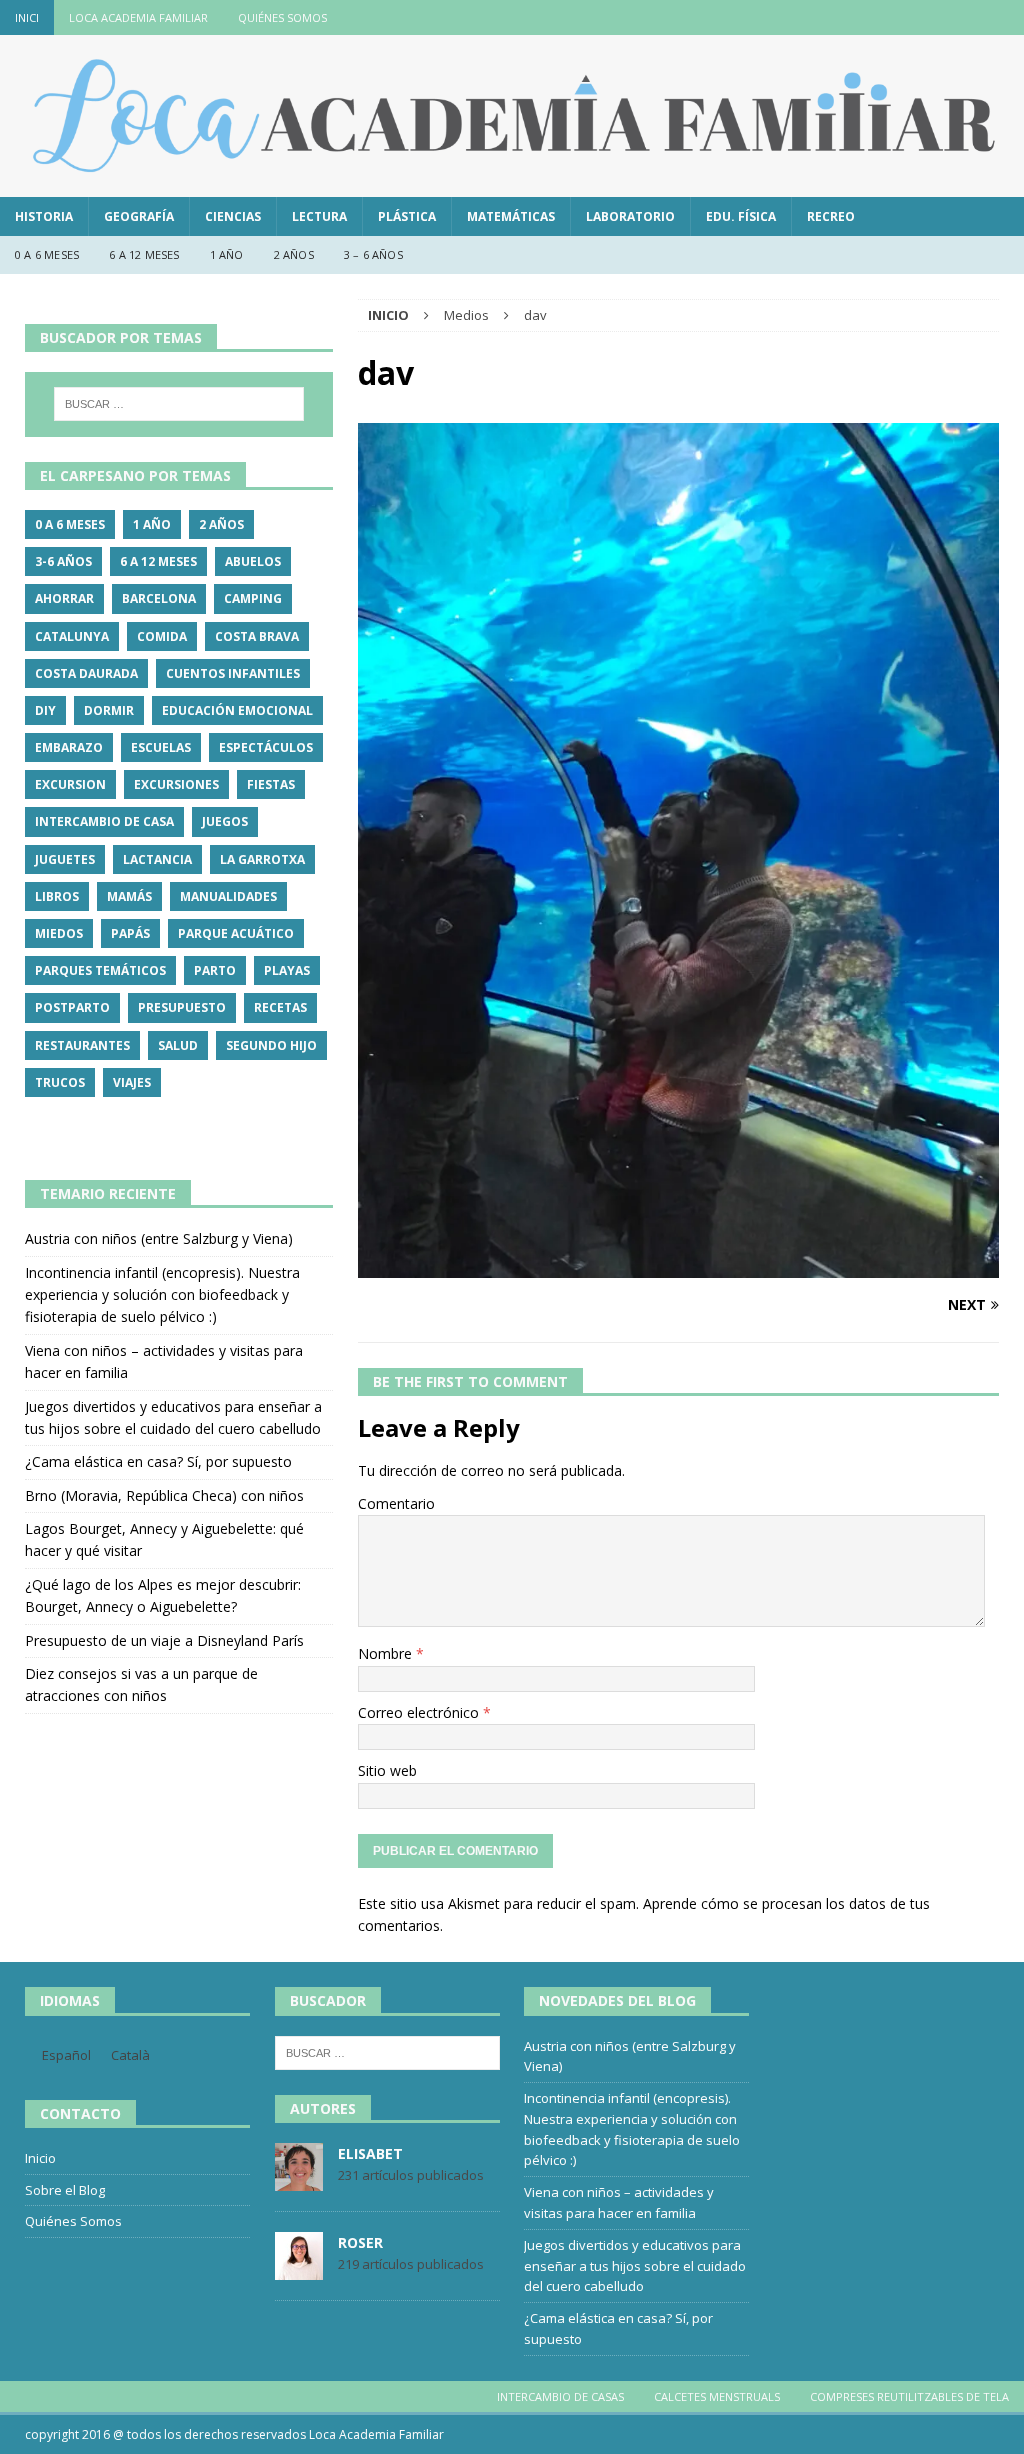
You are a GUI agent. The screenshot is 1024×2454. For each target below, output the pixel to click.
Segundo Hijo (271, 1045)
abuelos (253, 561)
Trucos (60, 1082)
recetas (280, 1007)
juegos (225, 821)
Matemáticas (511, 216)
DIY (45, 710)
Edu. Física (741, 216)
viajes (132, 1082)
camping (253, 598)
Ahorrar (64, 598)
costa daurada (86, 673)
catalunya (72, 636)
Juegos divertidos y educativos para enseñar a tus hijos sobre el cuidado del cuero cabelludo (635, 2266)
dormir (109, 710)
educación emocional (237, 710)
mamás (129, 896)
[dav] (678, 1266)
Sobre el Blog (65, 2190)
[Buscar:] (179, 404)
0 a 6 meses (47, 254)
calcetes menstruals (717, 2396)
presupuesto (182, 1007)
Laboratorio (630, 216)
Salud (178, 1045)
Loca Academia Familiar (138, 17)
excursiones (176, 784)
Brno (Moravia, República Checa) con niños (164, 1495)
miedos (59, 933)
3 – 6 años (373, 254)
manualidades (228, 896)
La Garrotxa (262, 859)
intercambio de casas (560, 2396)
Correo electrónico (420, 1712)
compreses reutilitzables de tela (909, 2396)
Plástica (407, 216)
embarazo (69, 747)
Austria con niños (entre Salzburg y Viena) (159, 1238)
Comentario (396, 1503)
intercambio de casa (104, 821)
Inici (27, 17)
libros (57, 896)
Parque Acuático (236, 933)
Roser (360, 2242)
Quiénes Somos (282, 17)
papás (130, 933)
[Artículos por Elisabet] (299, 2180)
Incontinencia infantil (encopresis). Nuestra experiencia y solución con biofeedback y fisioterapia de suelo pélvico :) (162, 1295)
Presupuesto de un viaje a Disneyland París (164, 1640)
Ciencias (233, 216)
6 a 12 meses (144, 254)
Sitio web (387, 1770)
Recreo (831, 216)
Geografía (139, 216)
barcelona (159, 598)
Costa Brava (257, 636)
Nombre (387, 1653)
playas (287, 970)
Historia (44, 216)
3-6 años (63, 561)
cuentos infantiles (233, 673)
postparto (72, 1007)
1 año (227, 254)
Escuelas (161, 747)
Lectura (319, 216)
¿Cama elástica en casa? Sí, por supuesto (158, 1461)
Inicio (40, 2158)
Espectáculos (266, 747)
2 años (294, 254)
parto (215, 970)
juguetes (65, 859)
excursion (70, 784)
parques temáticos (100, 970)
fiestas (271, 784)
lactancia (157, 859)
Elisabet (370, 2153)
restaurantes (82, 1045)
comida (162, 636)
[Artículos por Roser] (299, 2269)
